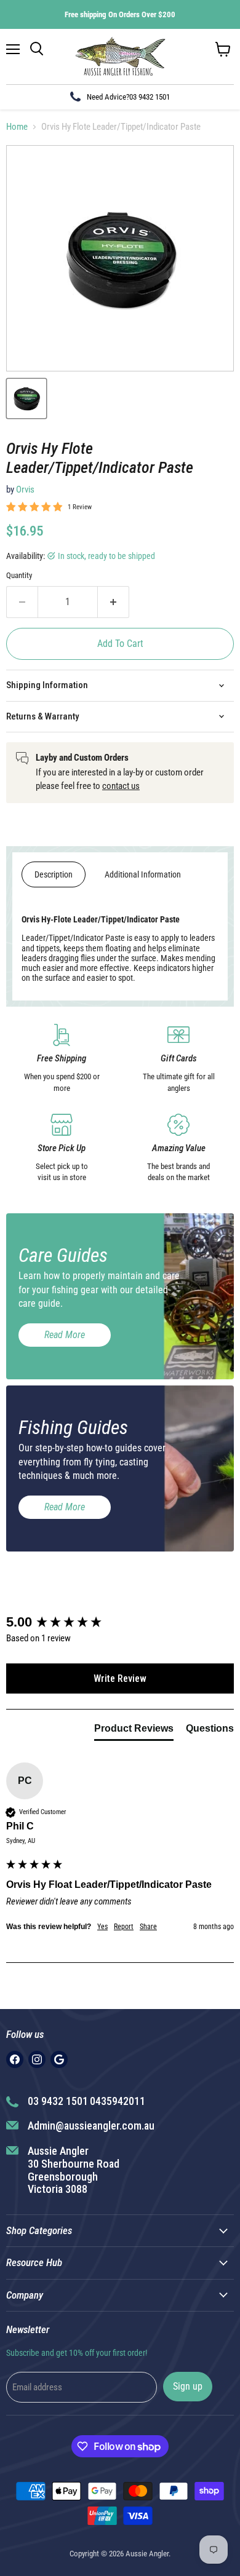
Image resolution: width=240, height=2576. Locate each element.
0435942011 (118, 2101)
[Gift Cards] (178, 1059)
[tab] (134, 1731)
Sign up (188, 2386)
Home (17, 127)
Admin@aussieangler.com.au (91, 2126)
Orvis (25, 489)
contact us (121, 786)
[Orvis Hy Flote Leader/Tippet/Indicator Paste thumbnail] (26, 398)
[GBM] (59, 2059)
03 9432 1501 (150, 97)
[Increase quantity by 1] (114, 602)
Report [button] (124, 1927)
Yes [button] (102, 1927)
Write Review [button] (120, 1678)
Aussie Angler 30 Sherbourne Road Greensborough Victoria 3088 (74, 2170)
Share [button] (148, 1927)
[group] (120, 1623)
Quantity (19, 575)
